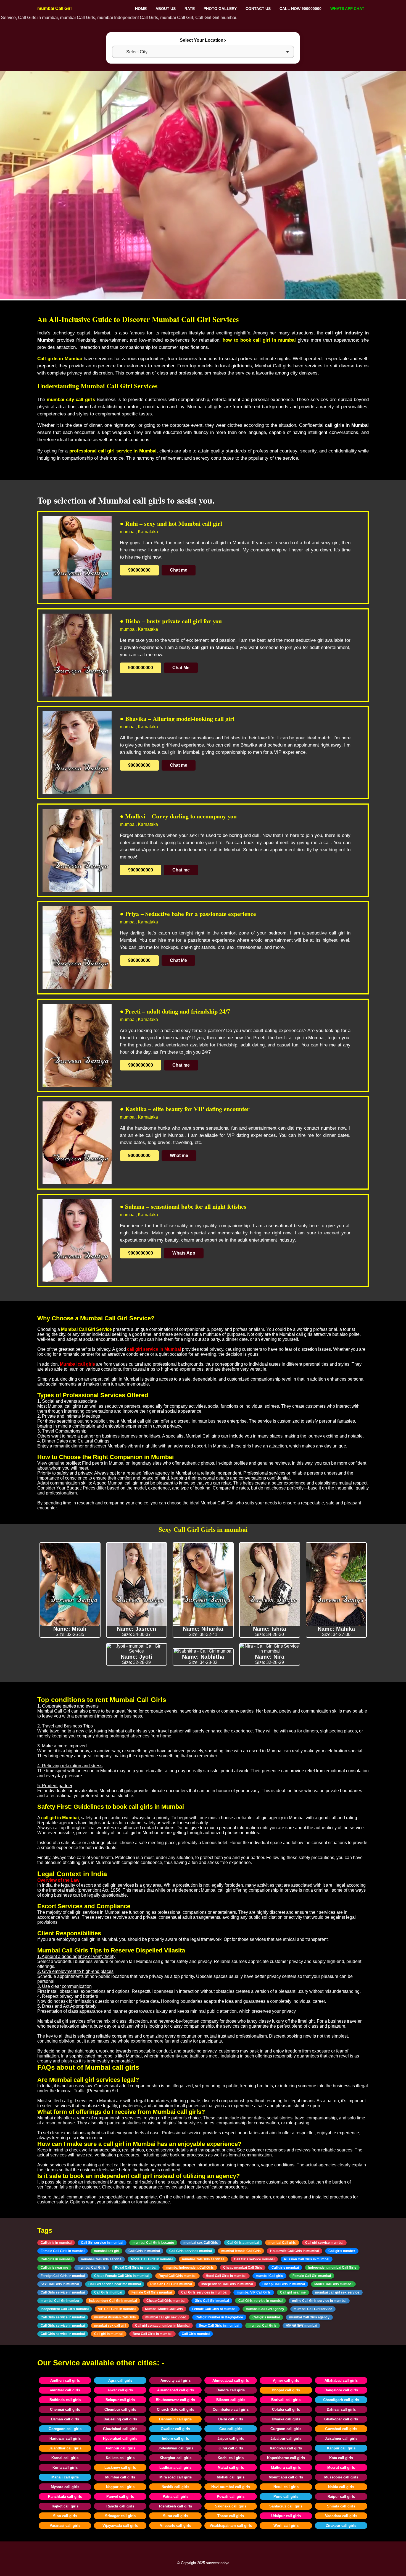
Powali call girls (231, 2497)
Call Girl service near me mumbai (115, 2284)
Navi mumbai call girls (231, 2487)
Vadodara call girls (341, 2516)
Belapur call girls (120, 2400)
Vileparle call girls (176, 2526)
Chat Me (181, 668)
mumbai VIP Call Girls (254, 2292)
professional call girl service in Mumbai (113, 451)
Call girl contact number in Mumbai (162, 2326)
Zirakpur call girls (341, 2526)
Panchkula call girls (65, 2497)
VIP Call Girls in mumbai (117, 2309)
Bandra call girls (231, 2390)
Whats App (184, 1253)
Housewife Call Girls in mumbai (295, 2251)
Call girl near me (293, 2292)
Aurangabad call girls (176, 2390)
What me (179, 1155)
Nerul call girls (286, 2487)
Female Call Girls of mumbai (214, 2309)
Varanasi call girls (65, 2526)
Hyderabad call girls (120, 2438)
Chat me (179, 570)
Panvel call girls (120, 2497)
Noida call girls (341, 2487)
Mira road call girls (176, 2477)
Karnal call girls (65, 2458)
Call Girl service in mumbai (102, 2243)
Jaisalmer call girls (341, 2438)
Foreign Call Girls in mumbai (63, 2276)
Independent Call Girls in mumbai (227, 2284)
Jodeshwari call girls (176, 2448)
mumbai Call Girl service (313, 2309)
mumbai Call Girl (54, 8)
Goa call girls (231, 2429)
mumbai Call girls (282, 2243)
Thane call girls (231, 2516)
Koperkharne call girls (286, 2458)
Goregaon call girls (65, 2429)
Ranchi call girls (120, 2506)
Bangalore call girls (341, 2390)
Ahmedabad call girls (231, 2380)
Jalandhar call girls (65, 2448)
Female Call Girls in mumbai (63, 2251)
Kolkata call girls (120, 2458)
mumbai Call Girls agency (309, 2317)
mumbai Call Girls (92, 2268)
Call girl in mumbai (109, 2334)
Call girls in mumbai (56, 2243)
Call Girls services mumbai (191, 2251)
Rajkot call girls (65, 2506)
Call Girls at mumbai (243, 2243)
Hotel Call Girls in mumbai (226, 2276)
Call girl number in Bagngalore (219, 2317)
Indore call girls (175, 2438)
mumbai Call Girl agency (265, 2309)
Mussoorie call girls (341, 2477)
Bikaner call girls (231, 2400)
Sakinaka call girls (231, 2506)
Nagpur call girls (120, 2487)
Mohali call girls (231, 2477)
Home (141, 9)
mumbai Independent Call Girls (190, 2268)
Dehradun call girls (175, 2419)
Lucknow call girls (120, 2468)
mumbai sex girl (106, 2251)
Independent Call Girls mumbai (113, 2301)
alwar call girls (120, 2390)
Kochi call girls (231, 2458)
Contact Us (258, 9)
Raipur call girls (341, 2497)
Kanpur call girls (341, 2448)
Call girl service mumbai (324, 2243)
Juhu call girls (231, 2448)
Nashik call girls (175, 2487)
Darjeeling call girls (120, 2419)
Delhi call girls (231, 2419)
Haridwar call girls (65, 2438)
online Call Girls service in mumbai (319, 2301)
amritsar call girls (65, 2390)
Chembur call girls (120, 2409)
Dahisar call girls (341, 2409)
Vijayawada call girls (120, 2526)
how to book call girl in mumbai (259, 340)
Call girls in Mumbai (60, 359)
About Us (166, 9)
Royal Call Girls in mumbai (136, 2268)
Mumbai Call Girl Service (86, 1329)
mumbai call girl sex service (337, 2292)
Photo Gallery (220, 9)
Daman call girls (65, 2419)
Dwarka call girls (286, 2419)
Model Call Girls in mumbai (152, 2259)
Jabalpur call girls (286, 2438)
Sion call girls (65, 2516)
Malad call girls (231, 2468)
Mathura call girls (286, 2468)
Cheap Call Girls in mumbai (284, 2284)
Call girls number (342, 2251)
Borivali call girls (286, 2400)
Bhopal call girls (286, 2390)
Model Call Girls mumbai (333, 2284)
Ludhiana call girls (175, 2468)
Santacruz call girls (286, 2506)
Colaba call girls (286, 2409)
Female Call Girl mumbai (312, 2276)
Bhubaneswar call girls (175, 2400)
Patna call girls (176, 2497)
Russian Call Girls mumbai (171, 2284)
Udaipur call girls (286, 2516)
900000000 (139, 570)
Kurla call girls (65, 2468)
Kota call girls (341, 2458)
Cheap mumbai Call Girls (243, 2268)
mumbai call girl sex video (166, 2317)
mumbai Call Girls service (101, 2259)
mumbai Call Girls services (203, 2259)
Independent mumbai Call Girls (332, 2268)
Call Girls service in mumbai (63, 2292)
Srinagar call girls (120, 2516)
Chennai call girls (65, 2409)
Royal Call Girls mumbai (177, 2276)
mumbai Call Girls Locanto (153, 2243)
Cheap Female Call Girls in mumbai (122, 2276)
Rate (190, 9)
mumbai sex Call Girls (201, 2243)
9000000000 (141, 668)
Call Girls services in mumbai (204, 2292)
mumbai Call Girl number (60, 2301)
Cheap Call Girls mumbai (166, 2301)
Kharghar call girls (176, 2458)
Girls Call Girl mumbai (212, 2301)
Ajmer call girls (286, 2380)
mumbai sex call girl (110, 2326)
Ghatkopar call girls (341, 2419)
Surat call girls (176, 2516)
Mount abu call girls (286, 2477)
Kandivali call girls (286, 2448)
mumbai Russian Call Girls (115, 2317)
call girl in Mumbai (60, 1818)
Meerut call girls (341, 2468)
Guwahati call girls (341, 2429)
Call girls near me (54, 2268)
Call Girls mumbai (108, 2292)
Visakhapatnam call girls (231, 2526)
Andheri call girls (65, 2380)
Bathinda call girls (65, 2400)
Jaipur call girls (231, 2438)
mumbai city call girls (71, 400)
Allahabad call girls (341, 2380)
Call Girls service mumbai (254, 2259)
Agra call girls (120, 2380)
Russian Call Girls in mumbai (307, 2259)
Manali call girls (65, 2477)
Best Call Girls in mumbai (152, 2334)
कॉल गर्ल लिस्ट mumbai (301, 2326)
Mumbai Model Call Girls (164, 2309)
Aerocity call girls (176, 2380)
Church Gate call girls (176, 2409)
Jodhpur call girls (120, 2448)
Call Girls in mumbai (144, 2251)
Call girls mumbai (285, 2268)
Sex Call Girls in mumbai (60, 2284)
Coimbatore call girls (231, 2409)
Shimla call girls (341, 2506)
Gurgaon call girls (286, 2429)
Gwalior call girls (175, 2429)
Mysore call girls (65, 2487)
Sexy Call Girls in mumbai (219, 2326)
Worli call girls (286, 2526)
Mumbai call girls (120, 2477)
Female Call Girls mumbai (152, 2292)
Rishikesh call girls (176, 2506)
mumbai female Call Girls (241, 2251)
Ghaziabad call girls (120, 2429)
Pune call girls (286, 2497)
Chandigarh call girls (341, 2400)
